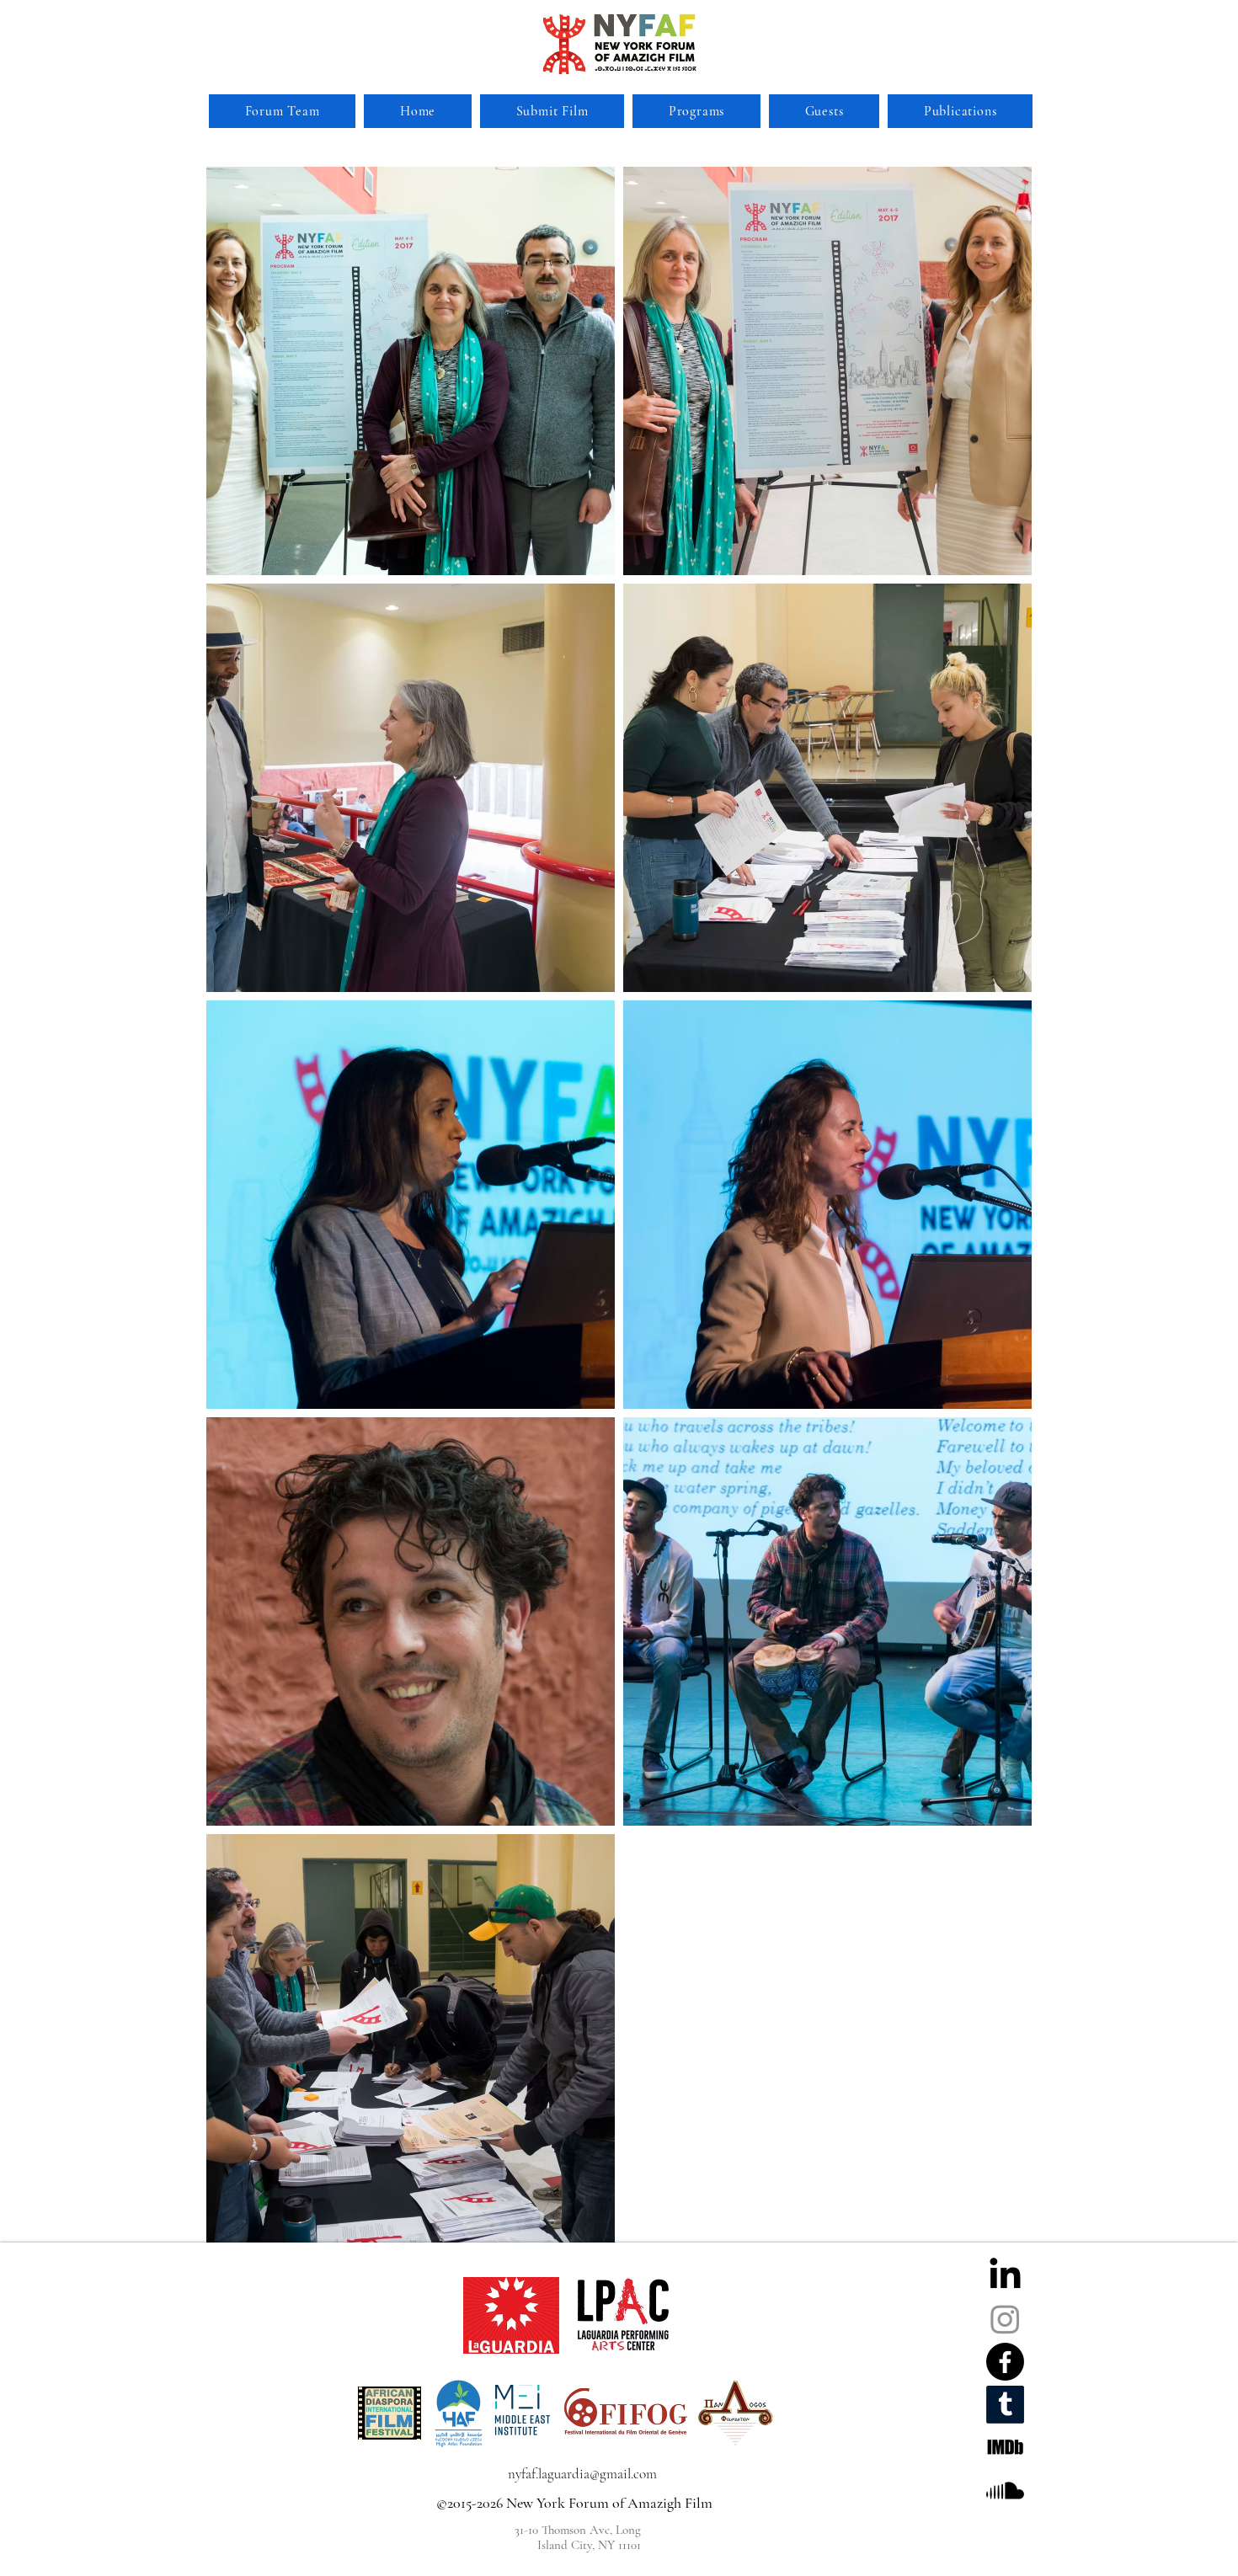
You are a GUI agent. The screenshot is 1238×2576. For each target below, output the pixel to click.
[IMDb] (1005, 2448)
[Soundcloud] (1005, 2491)
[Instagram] (1005, 2319)
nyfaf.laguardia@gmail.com (582, 2474)
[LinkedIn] (1005, 2276)
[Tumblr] (1005, 2405)
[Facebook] (1005, 2362)
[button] (696, 111)
